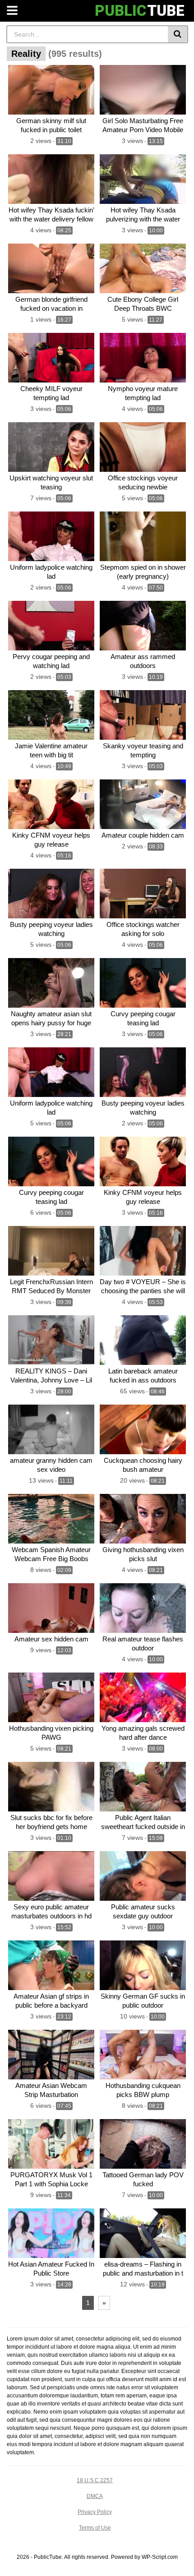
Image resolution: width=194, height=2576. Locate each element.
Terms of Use (95, 2528)
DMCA (95, 2496)
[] (178, 34)
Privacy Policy (95, 2512)
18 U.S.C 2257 (95, 2480)
